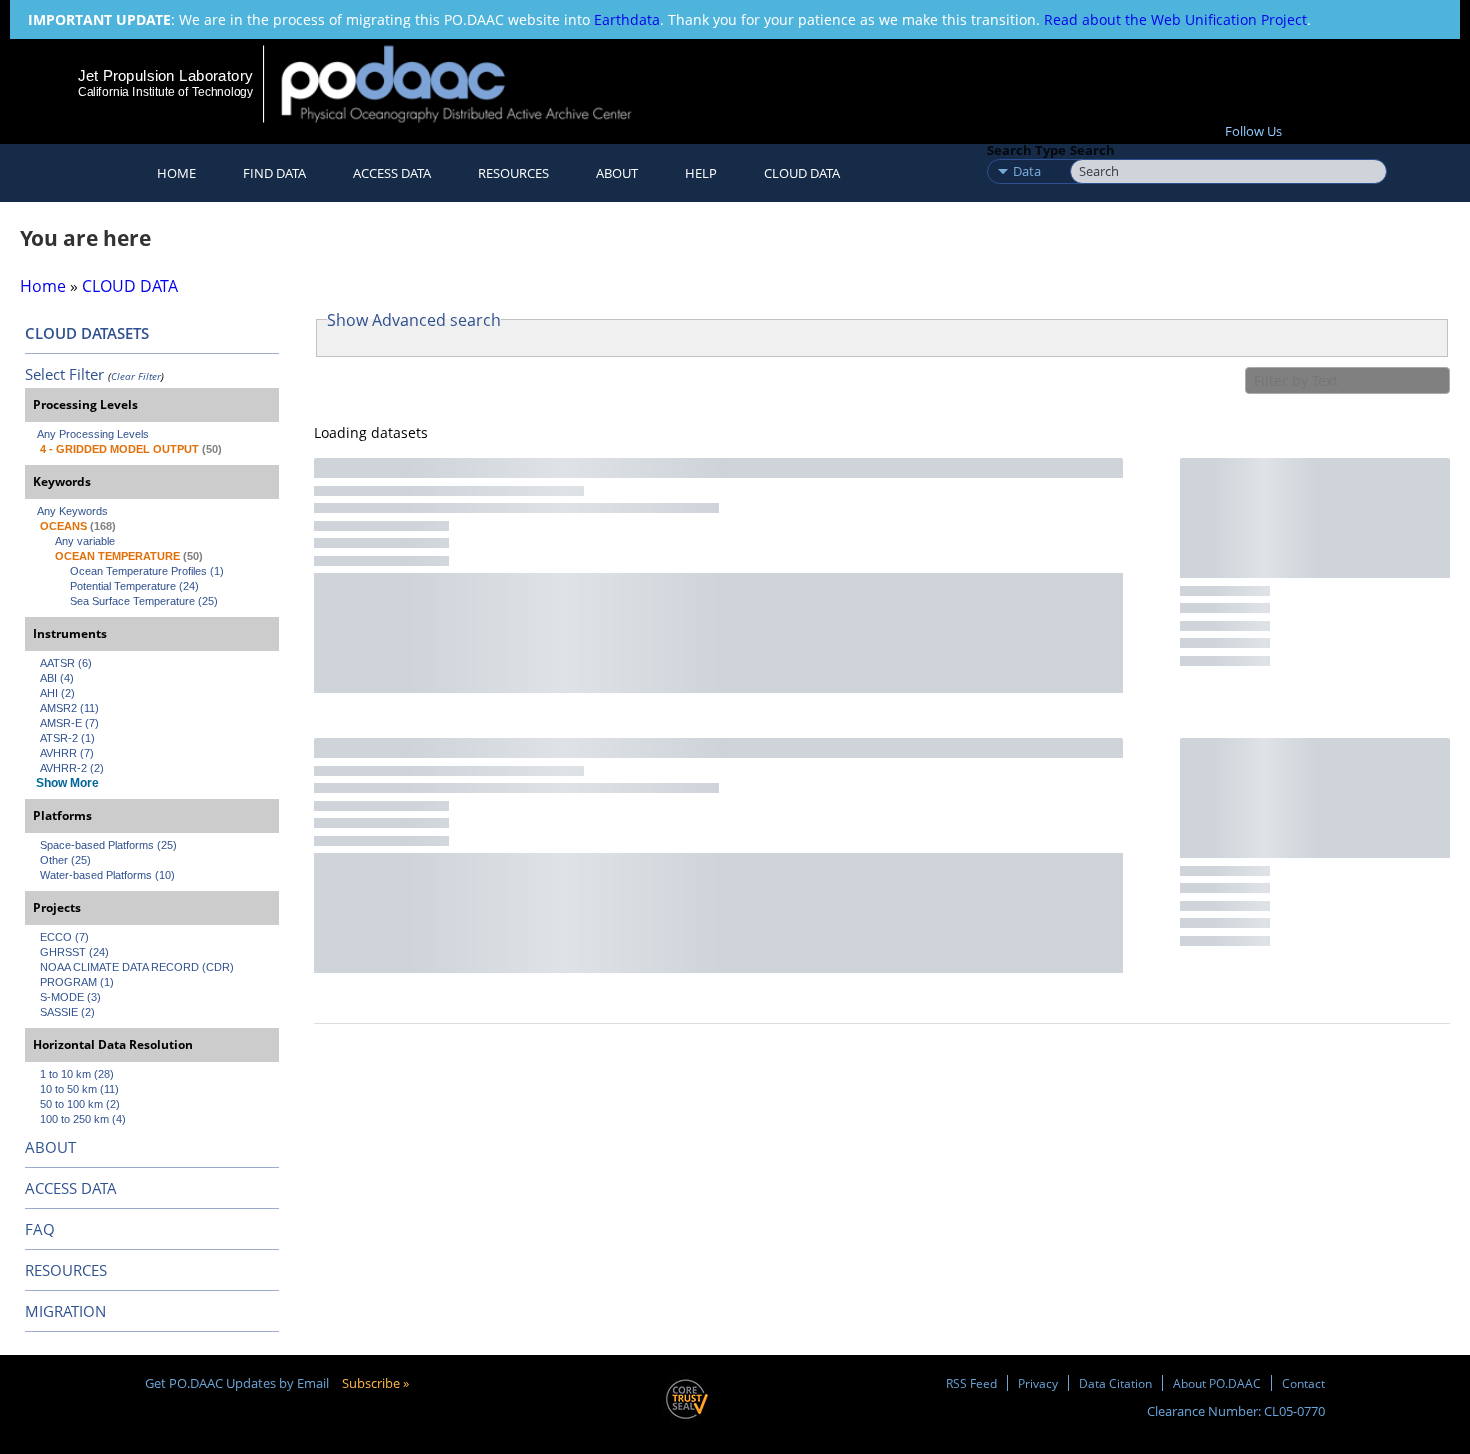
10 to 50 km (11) (79, 1089)
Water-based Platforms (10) (107, 875)
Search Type (1026, 150)
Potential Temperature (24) (134, 586)
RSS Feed (971, 1383)
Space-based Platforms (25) (108, 845)
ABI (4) (57, 678)
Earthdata (627, 19)
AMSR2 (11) (69, 708)
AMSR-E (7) (69, 723)
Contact (1303, 1383)
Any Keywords (72, 511)
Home (176, 173)
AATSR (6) (66, 663)
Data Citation (1115, 1383)
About (617, 173)
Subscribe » (375, 1383)
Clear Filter (136, 376)
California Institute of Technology (165, 92)
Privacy (1038, 1383)
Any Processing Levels (93, 434)
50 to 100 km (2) (80, 1104)
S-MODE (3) (70, 997)
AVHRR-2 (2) (72, 768)
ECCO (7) (64, 937)
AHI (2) (57, 693)
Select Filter (64, 374)
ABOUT (50, 1147)
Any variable (85, 541)
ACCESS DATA (71, 1188)
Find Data (274, 173)
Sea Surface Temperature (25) (144, 601)
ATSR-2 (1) (67, 738)
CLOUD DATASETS (87, 333)
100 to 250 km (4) (83, 1119)
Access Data (392, 173)
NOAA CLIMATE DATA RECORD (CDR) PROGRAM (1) (138, 974)
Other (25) (65, 860)
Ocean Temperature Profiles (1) (147, 571)
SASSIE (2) (67, 1012)
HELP (701, 173)
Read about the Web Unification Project (1175, 19)
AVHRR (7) (67, 753)
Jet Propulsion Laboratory (165, 75)
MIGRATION (65, 1311)
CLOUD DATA (802, 173)
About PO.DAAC (1217, 1383)
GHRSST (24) (74, 952)
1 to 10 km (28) (77, 1074)
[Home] (473, 83)
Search (1092, 150)
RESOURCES (513, 173)
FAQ (40, 1229)
